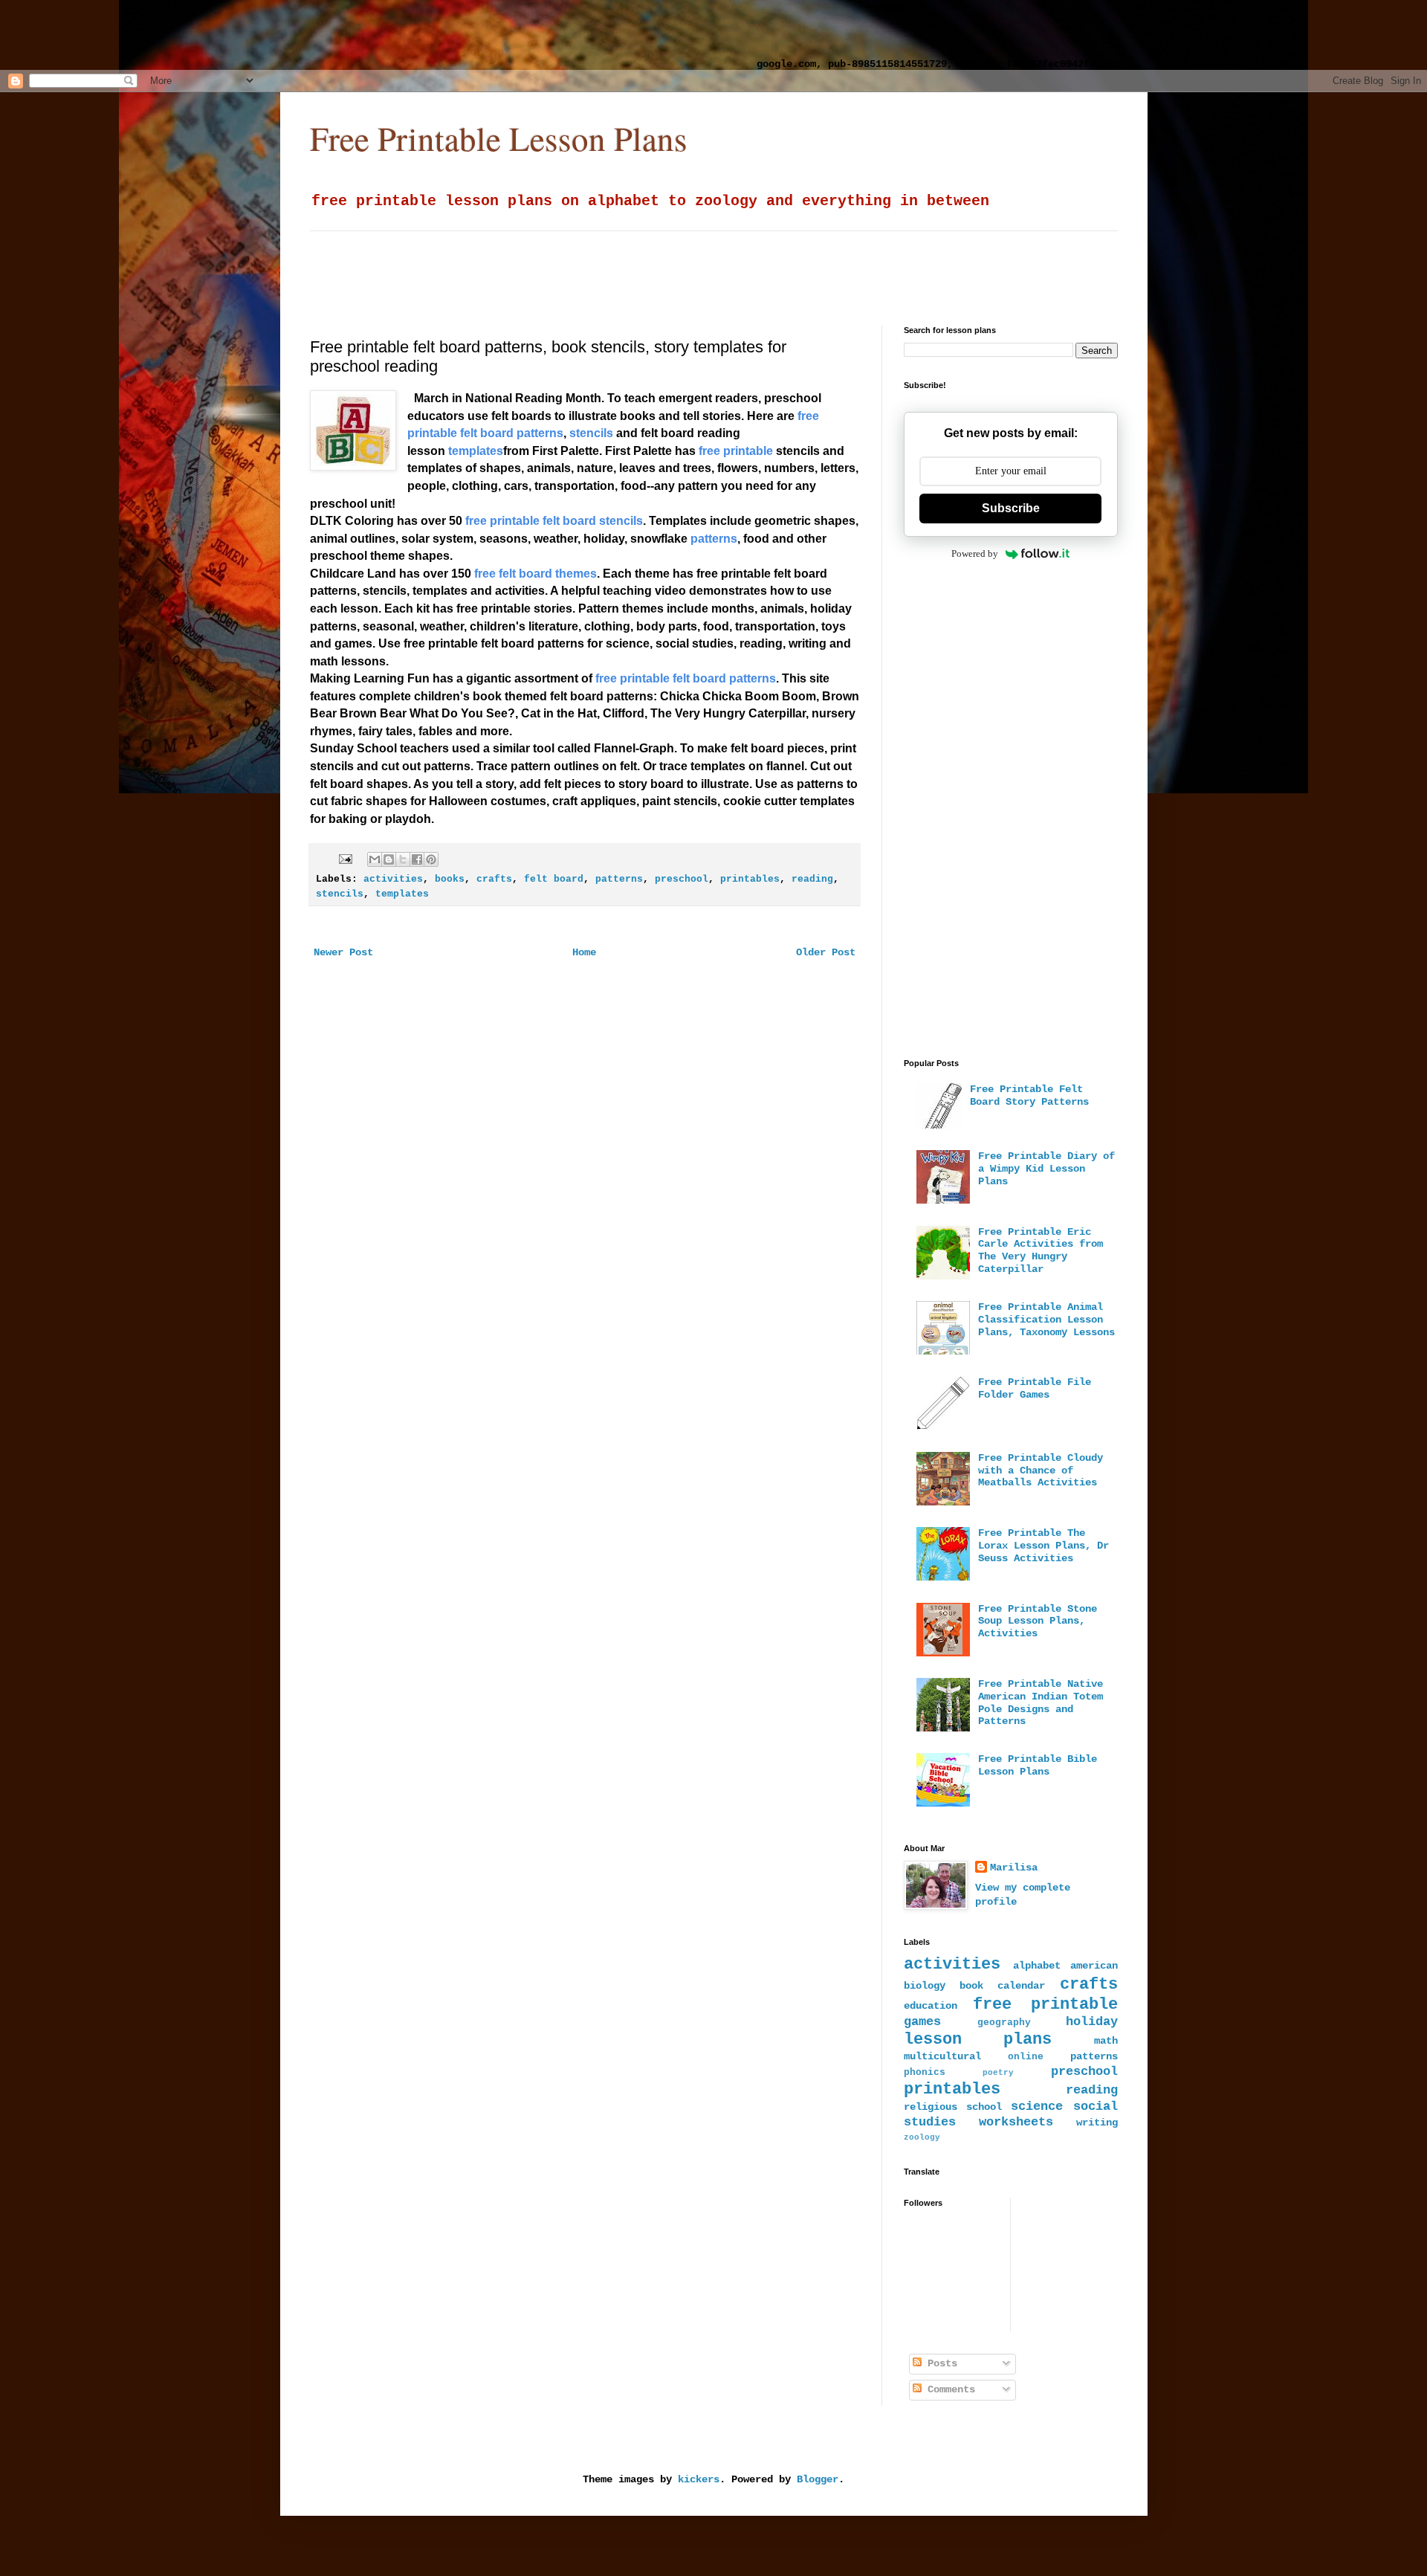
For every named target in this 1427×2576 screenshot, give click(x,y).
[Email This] (375, 859)
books (450, 879)
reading (812, 879)
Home (584, 952)
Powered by (975, 553)
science (1037, 2107)
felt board (554, 879)
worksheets (1016, 2122)
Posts (939, 2363)
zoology (922, 2137)
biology (925, 1986)
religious (931, 2107)
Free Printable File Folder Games (1035, 1388)
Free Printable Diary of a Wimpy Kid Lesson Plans (1046, 1169)
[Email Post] (346, 859)
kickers (699, 2479)
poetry (998, 2073)
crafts (494, 879)
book (971, 1986)
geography (1004, 2023)
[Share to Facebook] (417, 859)
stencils (340, 894)
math (1106, 2041)
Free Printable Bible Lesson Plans (1038, 1765)
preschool (682, 879)
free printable (1045, 2004)
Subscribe (1011, 508)
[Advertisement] (390, 33)
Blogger (818, 2479)
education (931, 2006)
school (984, 2107)
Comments (948, 2389)
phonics (925, 2073)
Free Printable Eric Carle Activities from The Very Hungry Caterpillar (1041, 1250)
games (922, 2022)
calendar (1021, 1986)
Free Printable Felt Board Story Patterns (1029, 1095)
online (1026, 2057)
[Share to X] (403, 859)
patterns (619, 879)
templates (402, 894)
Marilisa (1014, 1868)
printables (750, 879)
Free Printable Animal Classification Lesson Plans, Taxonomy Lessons (1046, 1320)
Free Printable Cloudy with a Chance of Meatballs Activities (1041, 1471)
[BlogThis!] (389, 859)
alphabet (1037, 1966)
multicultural (942, 2056)
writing (1097, 2123)
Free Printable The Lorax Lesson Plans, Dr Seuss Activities (1043, 1546)
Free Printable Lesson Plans (499, 138)
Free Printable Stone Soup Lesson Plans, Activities (1038, 1621)
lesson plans (978, 2039)
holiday (1092, 2022)
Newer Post (343, 952)
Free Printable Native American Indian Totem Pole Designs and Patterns (1041, 1702)
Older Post (826, 952)
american (1094, 1966)
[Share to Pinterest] (431, 859)
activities (393, 879)
